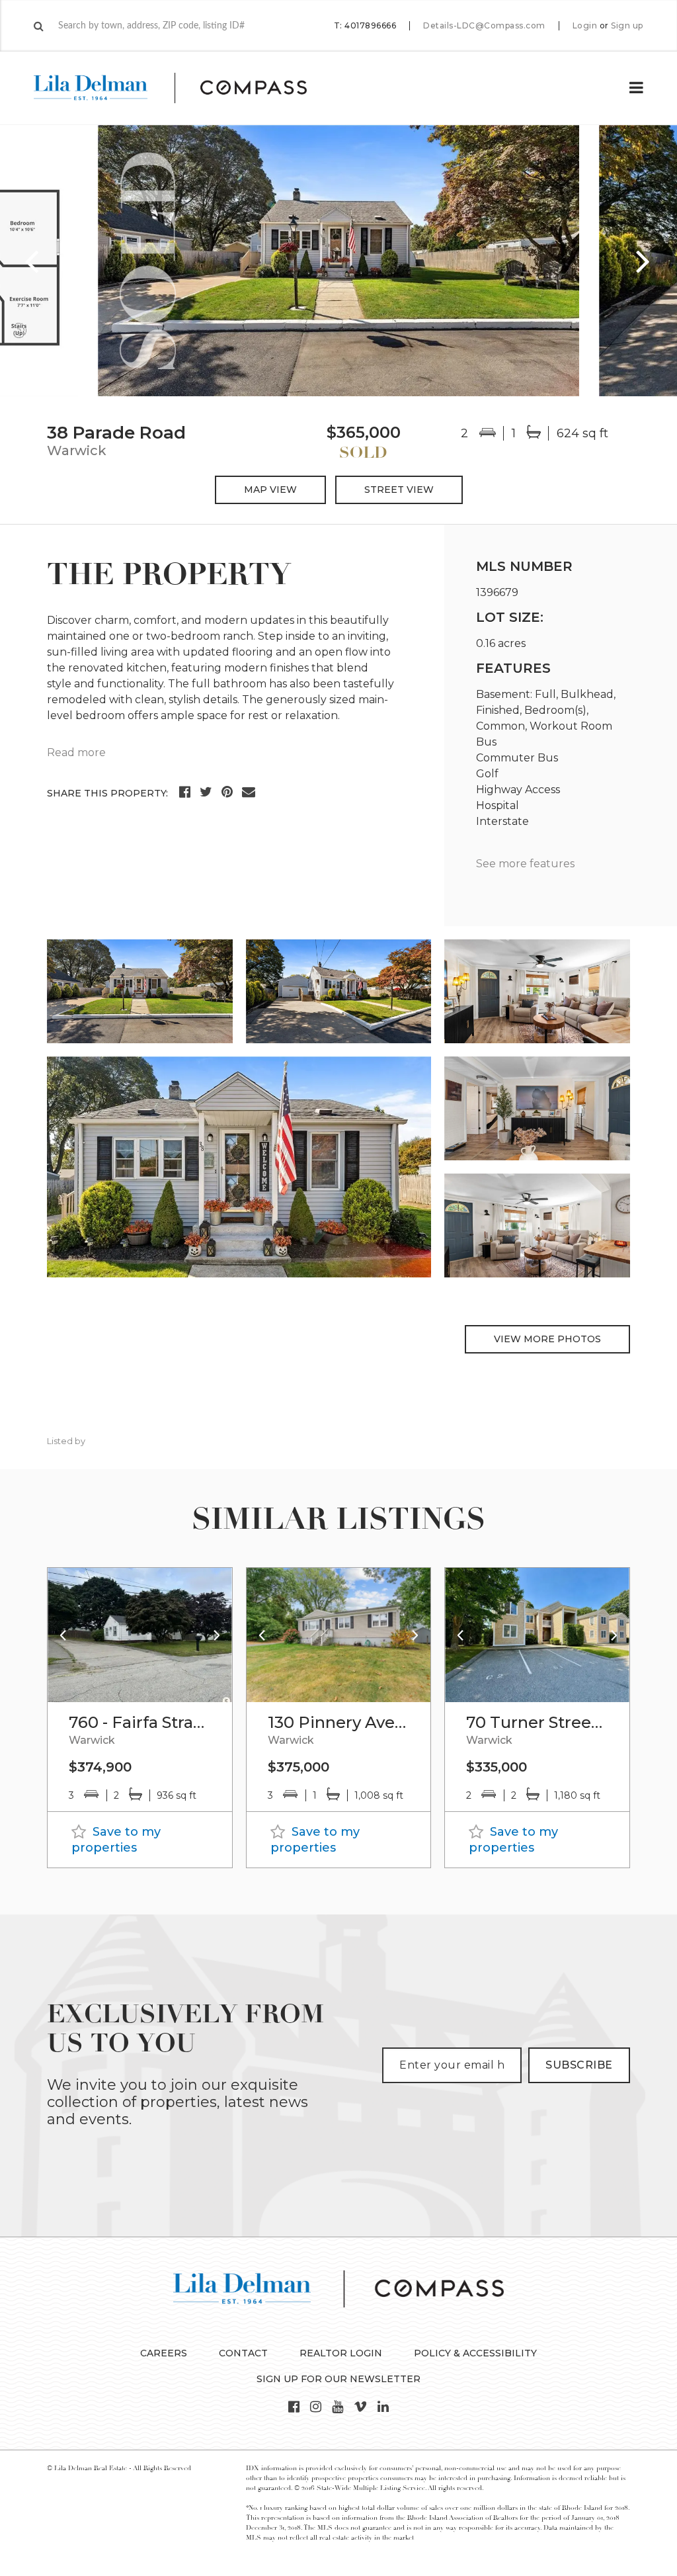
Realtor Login (341, 2353)
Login (585, 26)
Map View (270, 490)
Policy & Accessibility (475, 2353)
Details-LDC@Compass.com (484, 25)
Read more (76, 752)
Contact (243, 2353)
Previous (33, 261)
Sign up (627, 26)
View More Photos (547, 1339)
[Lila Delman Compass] (186, 88)
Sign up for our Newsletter (338, 2379)
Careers (164, 2353)
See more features (525, 864)
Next (644, 261)
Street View (399, 490)
